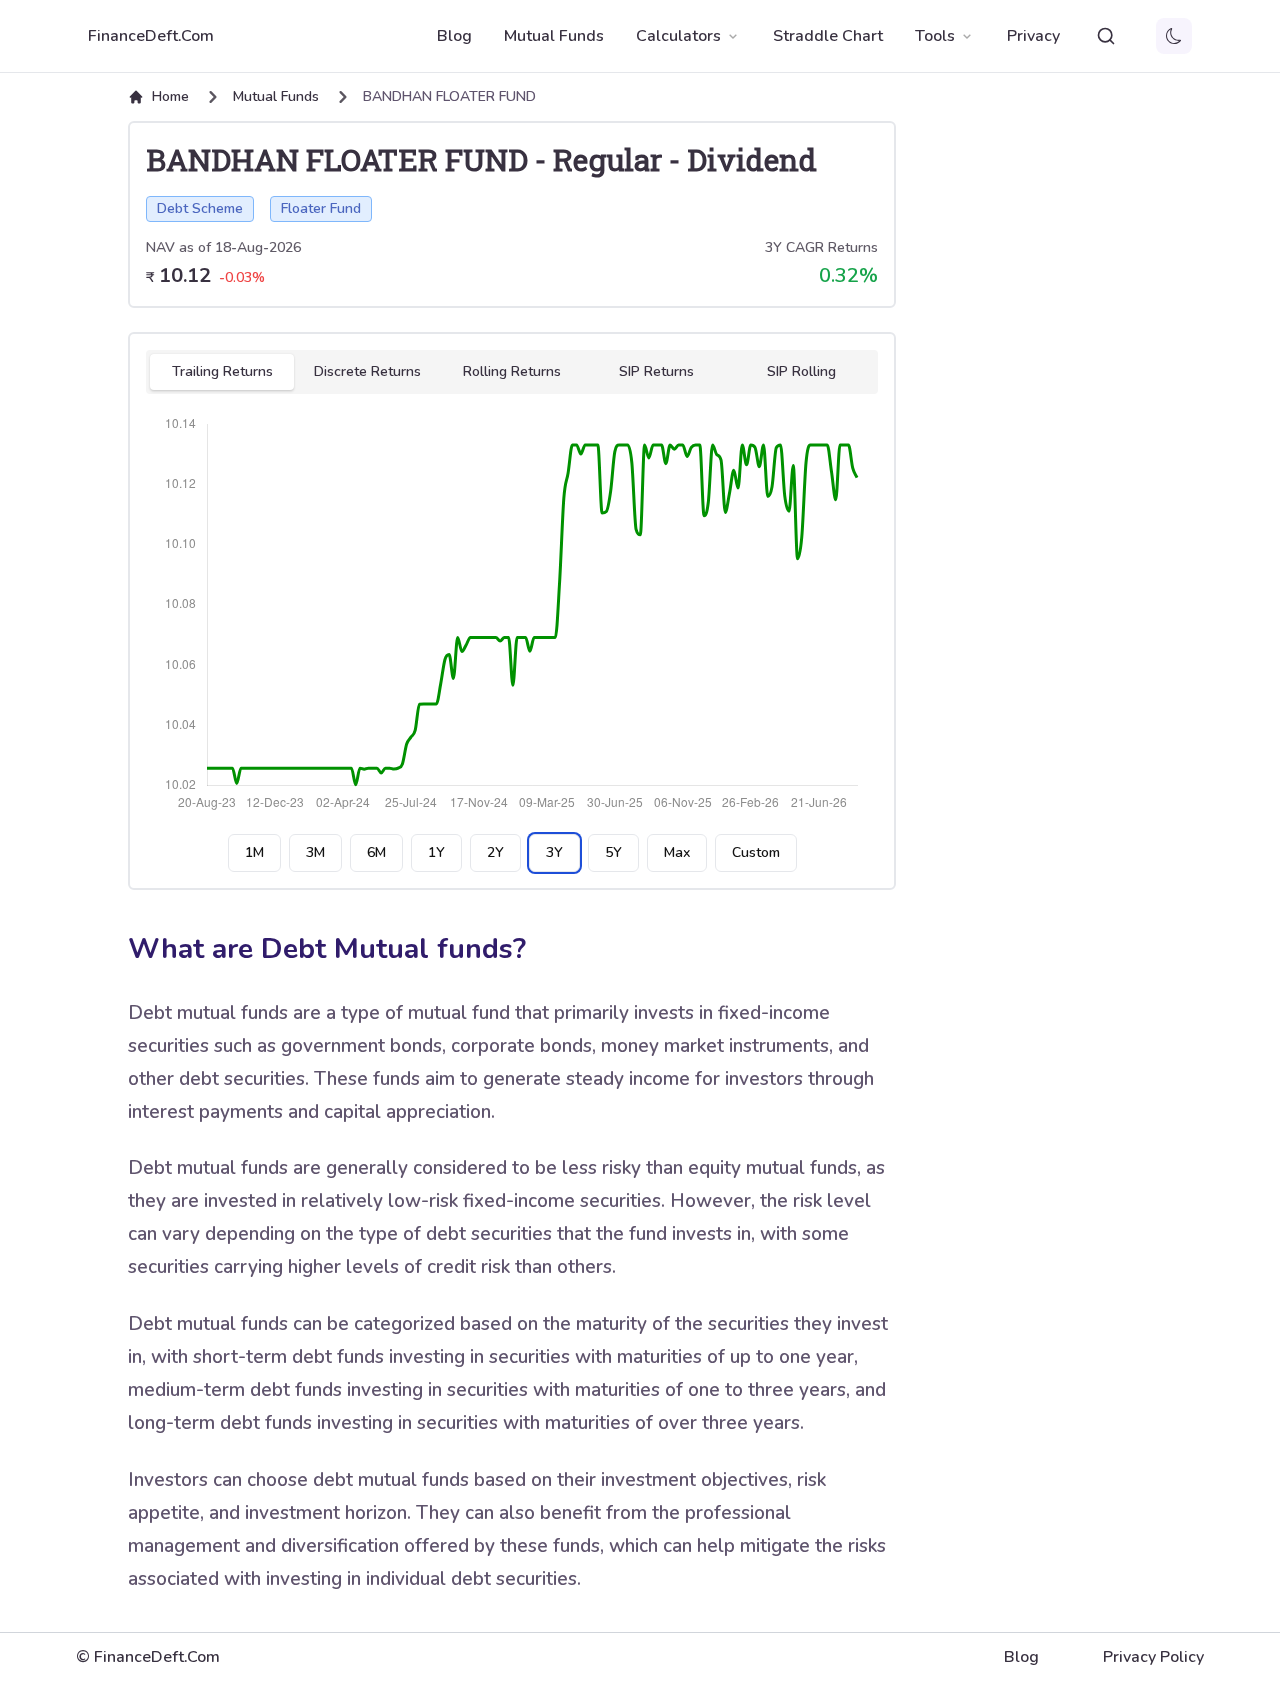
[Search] (1106, 36)
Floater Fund (321, 208)
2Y (495, 852)
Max (677, 852)
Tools (935, 36)
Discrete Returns (367, 371)
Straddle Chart (828, 36)
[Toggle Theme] (1174, 36)
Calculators (678, 36)
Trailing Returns (222, 371)
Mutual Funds (554, 36)
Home (170, 96)
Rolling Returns (512, 371)
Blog (454, 36)
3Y (554, 852)
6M (376, 852)
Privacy (1033, 36)
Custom (756, 852)
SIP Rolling (801, 371)
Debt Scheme (200, 208)
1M (254, 852)
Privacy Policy (1153, 1657)
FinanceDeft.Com (151, 36)
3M (315, 852)
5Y (613, 852)
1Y (436, 852)
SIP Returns (656, 371)
